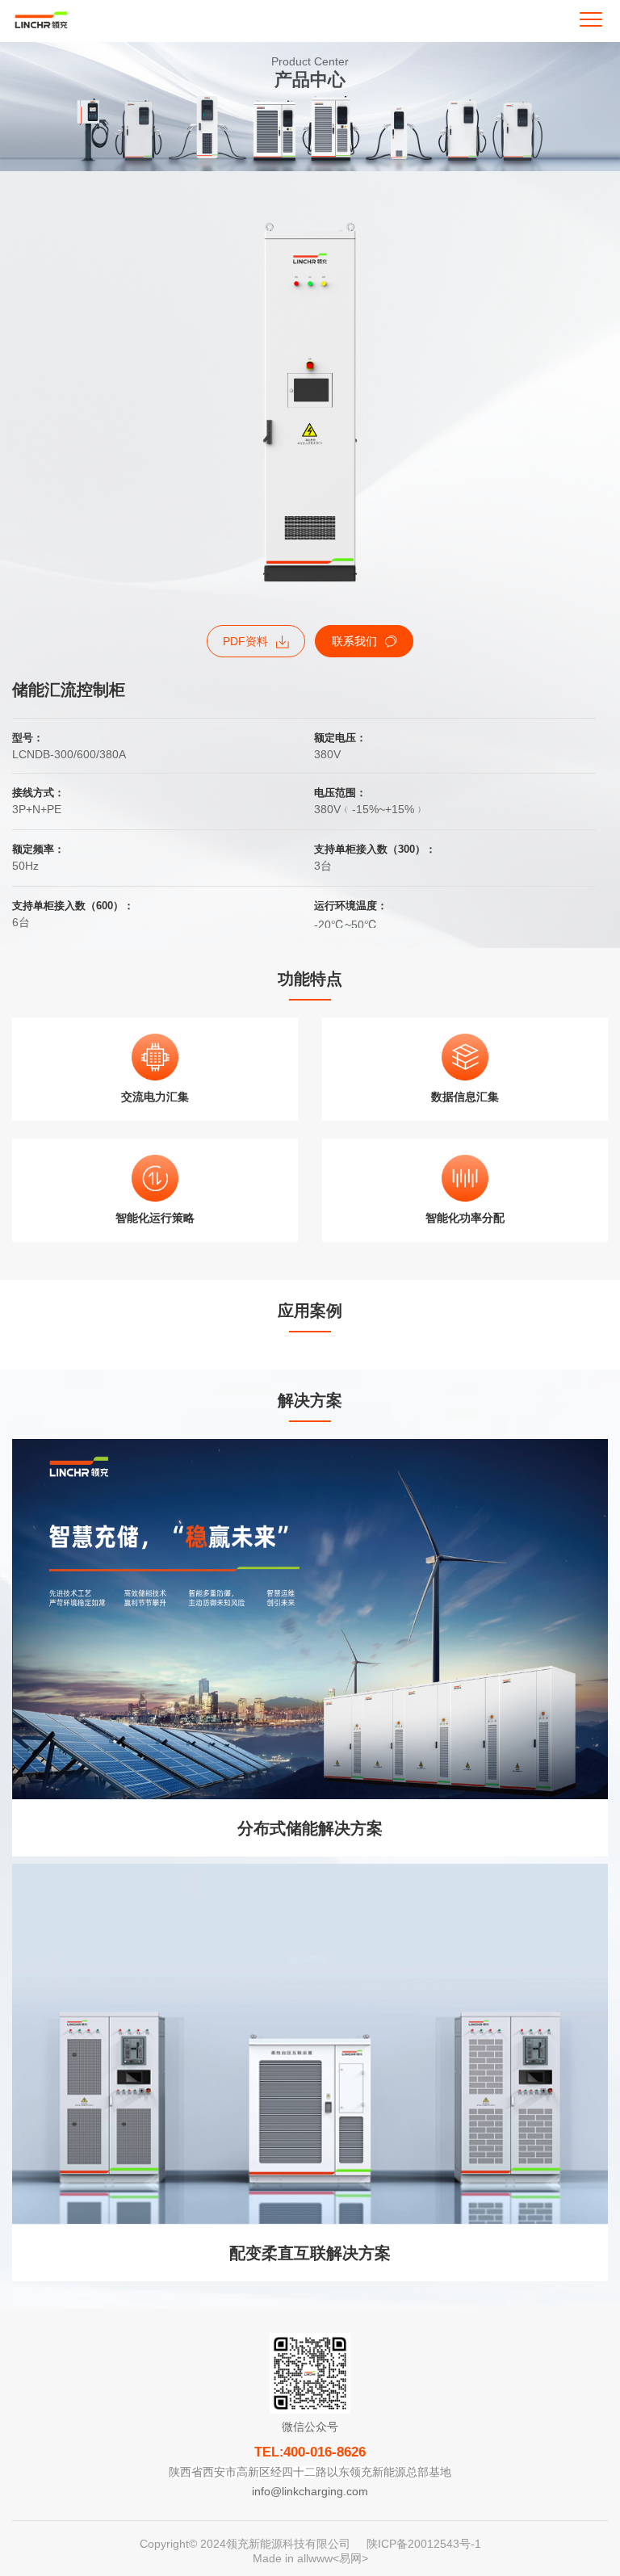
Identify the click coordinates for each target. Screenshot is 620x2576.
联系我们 (354, 641)
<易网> (350, 2558)
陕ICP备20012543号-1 (424, 2544)
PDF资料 (245, 641)
